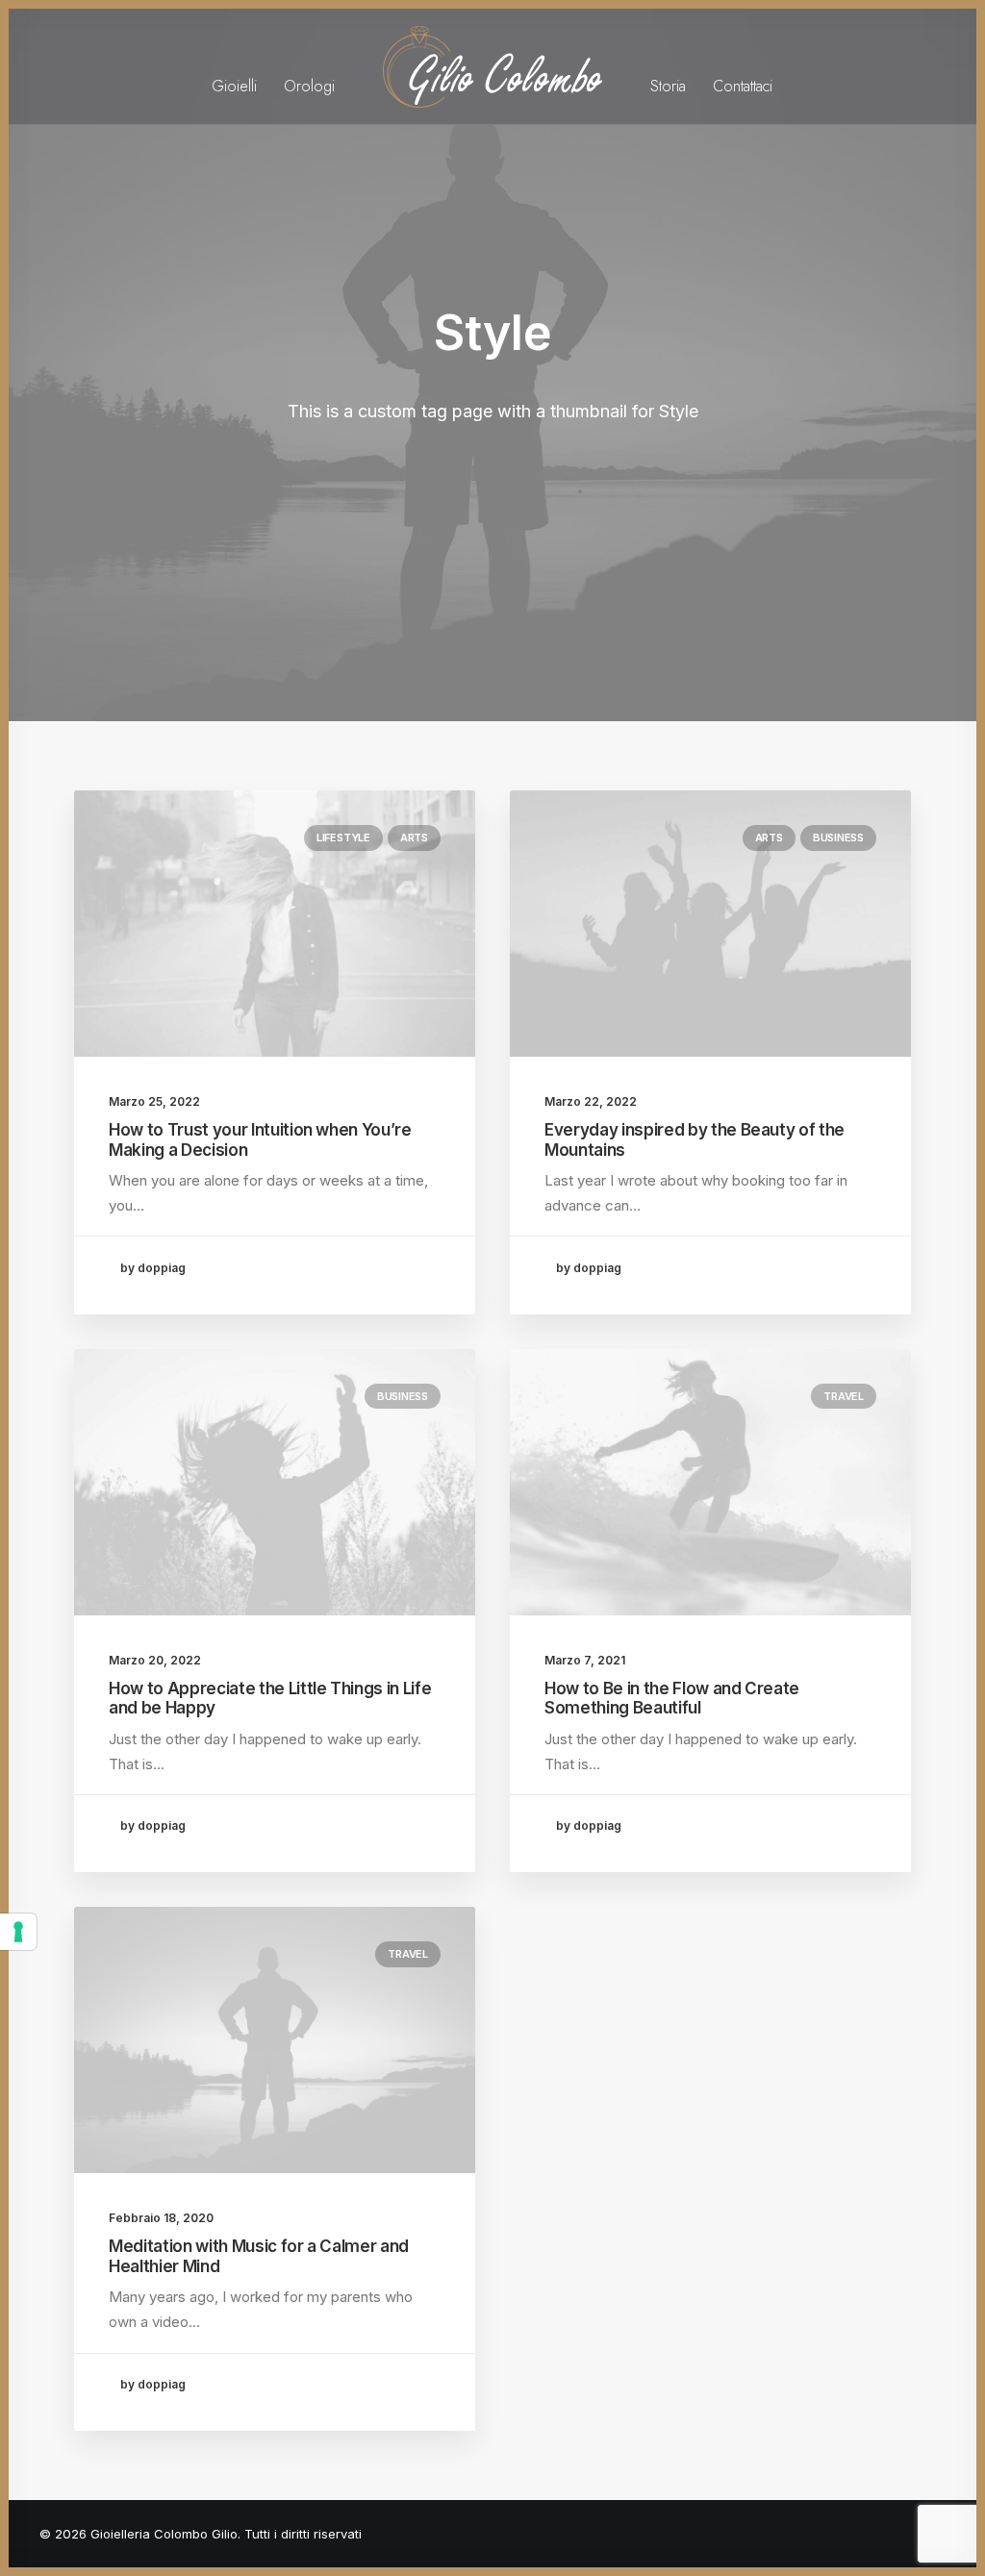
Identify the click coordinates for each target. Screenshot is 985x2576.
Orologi (309, 86)
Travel (844, 1396)
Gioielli (234, 86)
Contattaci (743, 86)
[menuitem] (234, 67)
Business (838, 838)
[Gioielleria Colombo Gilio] (493, 67)
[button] (275, 924)
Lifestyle (343, 838)
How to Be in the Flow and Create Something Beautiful (672, 1698)
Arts (414, 838)
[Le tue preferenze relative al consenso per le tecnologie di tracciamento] (18, 1932)
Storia (668, 86)
